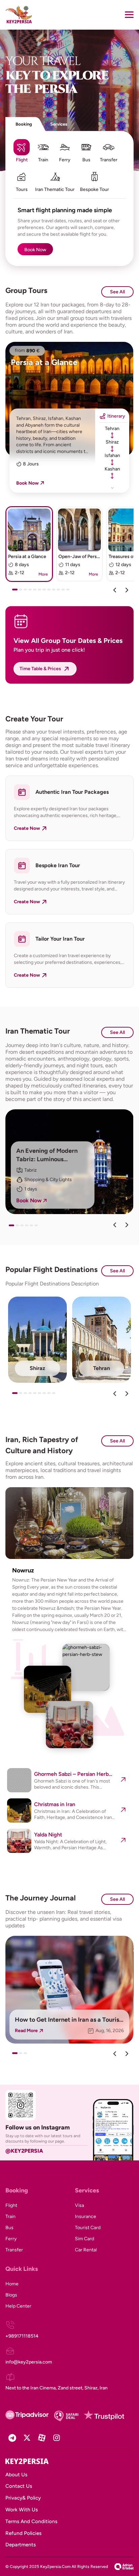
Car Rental (86, 2250)
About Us (16, 2475)
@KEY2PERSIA (24, 2151)
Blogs (11, 2295)
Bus (9, 2228)
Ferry (11, 2239)
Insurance (86, 2216)
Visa (79, 2205)
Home (12, 2284)
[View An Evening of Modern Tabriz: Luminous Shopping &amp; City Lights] (69, 1162)
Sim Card (85, 2239)
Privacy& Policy (23, 2498)
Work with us (22, 2510)
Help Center (18, 2306)
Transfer (14, 2250)
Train (10, 2216)
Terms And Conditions (31, 2521)
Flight (11, 2205)
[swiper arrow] (115, 1225)
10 (60, 592)
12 (69, 592)
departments (21, 2545)
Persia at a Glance (44, 362)
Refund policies (23, 2533)
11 (65, 592)
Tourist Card (88, 2228)
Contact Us (19, 2486)
